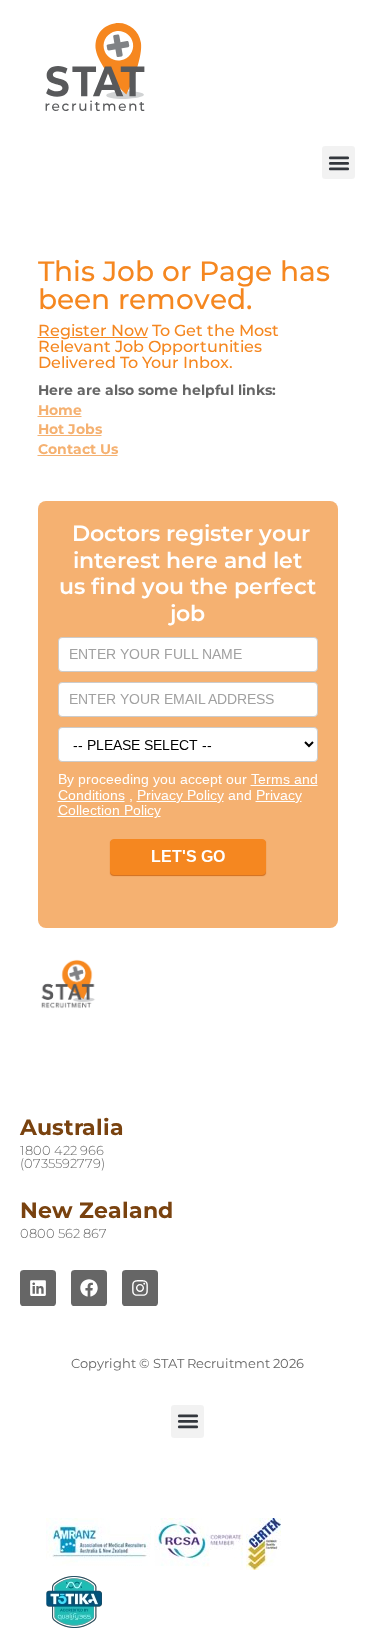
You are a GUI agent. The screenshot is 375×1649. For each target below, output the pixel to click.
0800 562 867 (63, 1233)
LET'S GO (188, 856)
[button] (338, 162)
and (196, 795)
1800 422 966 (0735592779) (62, 1156)
